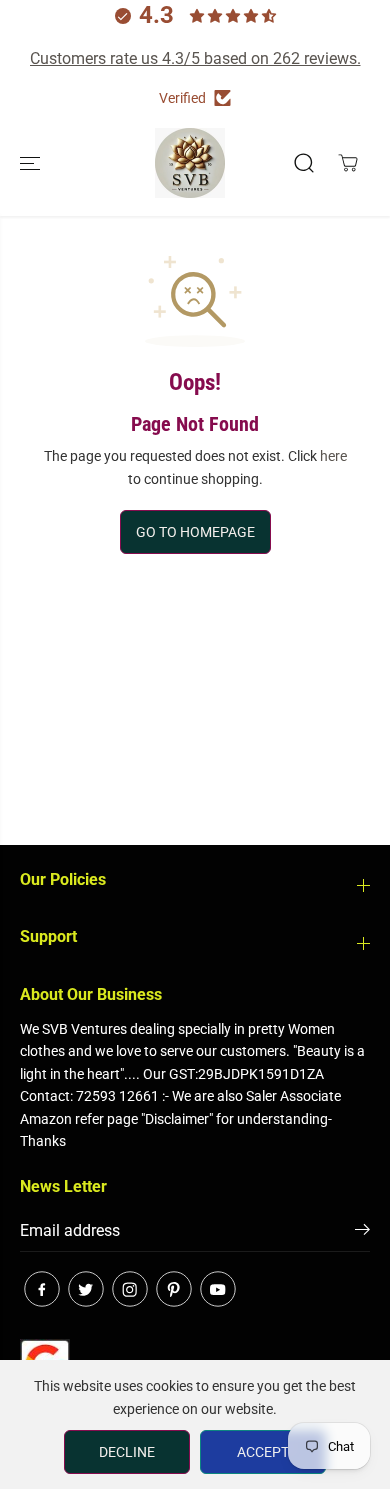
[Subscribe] (362, 1233)
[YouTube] (218, 1289)
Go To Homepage (195, 532)
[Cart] (348, 163)
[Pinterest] (174, 1289)
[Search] (304, 163)
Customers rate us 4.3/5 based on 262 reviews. (195, 58)
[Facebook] (42, 1289)
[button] (32, 163)
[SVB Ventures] (190, 163)
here (333, 456)
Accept (263, 1452)
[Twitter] (86, 1289)
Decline (127, 1452)
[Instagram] (130, 1289)
